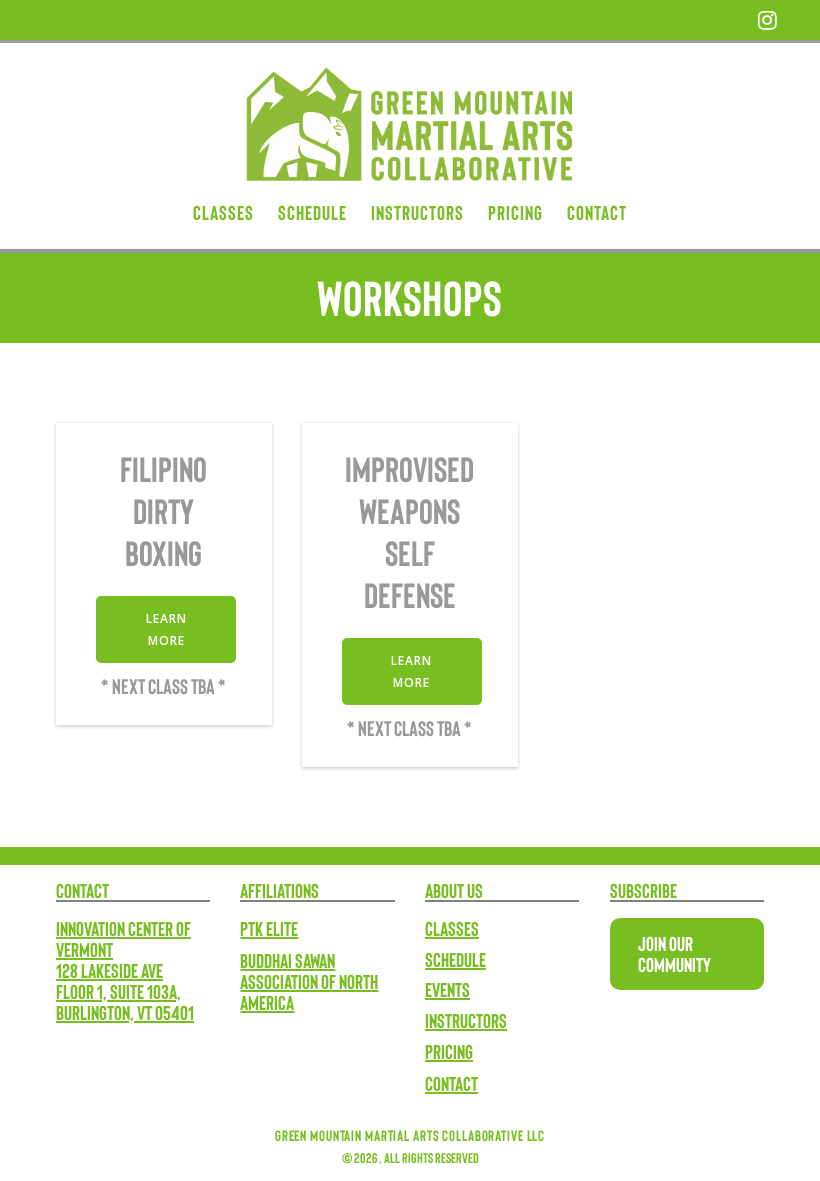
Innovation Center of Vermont (123, 938)
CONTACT (597, 213)
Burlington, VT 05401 (125, 1012)
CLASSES (223, 213)
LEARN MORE (166, 629)
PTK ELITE (269, 928)
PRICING (515, 213)
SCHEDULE (312, 213)
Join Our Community (674, 953)
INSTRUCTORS (417, 213)
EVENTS (447, 989)
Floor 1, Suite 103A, (118, 991)
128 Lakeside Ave (109, 970)
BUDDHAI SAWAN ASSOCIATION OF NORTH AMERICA (309, 981)
